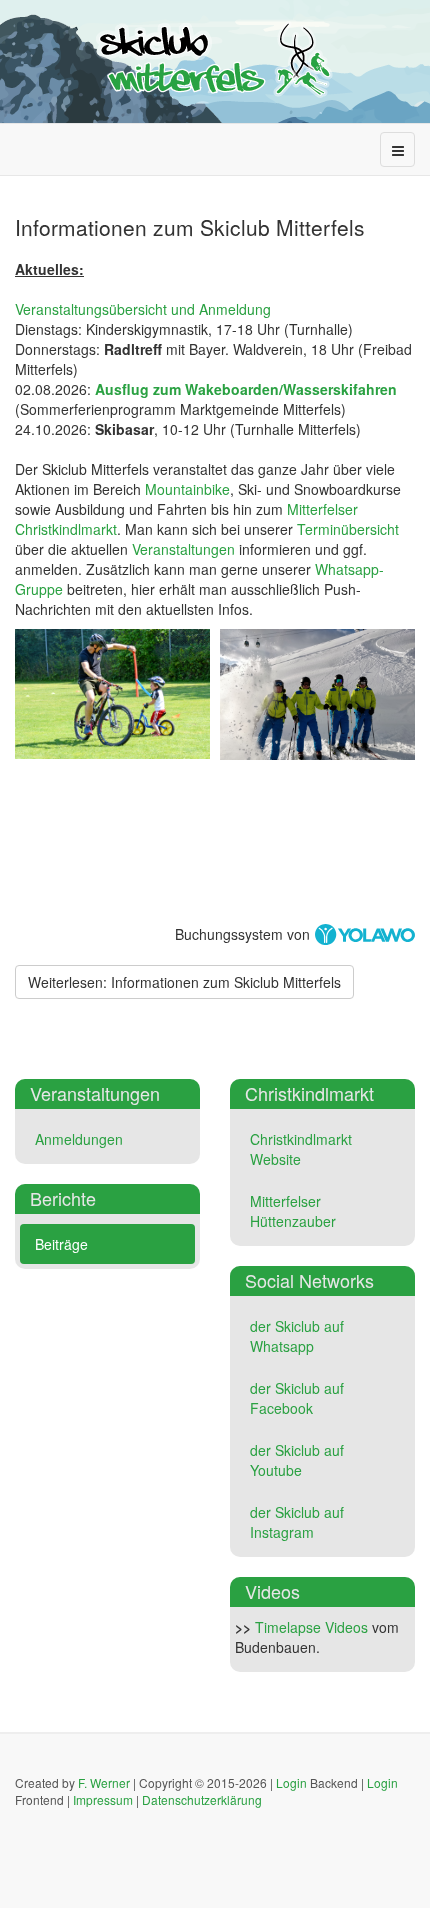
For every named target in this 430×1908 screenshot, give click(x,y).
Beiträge (61, 1244)
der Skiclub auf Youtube (297, 1460)
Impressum (103, 1799)
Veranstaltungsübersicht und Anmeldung (143, 309)
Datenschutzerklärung (202, 1799)
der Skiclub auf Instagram (297, 1522)
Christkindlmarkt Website (301, 1149)
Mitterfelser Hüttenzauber (293, 1211)
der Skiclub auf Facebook (297, 1398)
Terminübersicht (348, 529)
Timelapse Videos (311, 1627)
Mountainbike (187, 489)
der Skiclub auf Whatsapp (297, 1336)
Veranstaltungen (183, 549)
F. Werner (104, 1782)
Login (291, 1782)
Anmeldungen (79, 1139)
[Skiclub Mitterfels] (215, 59)
